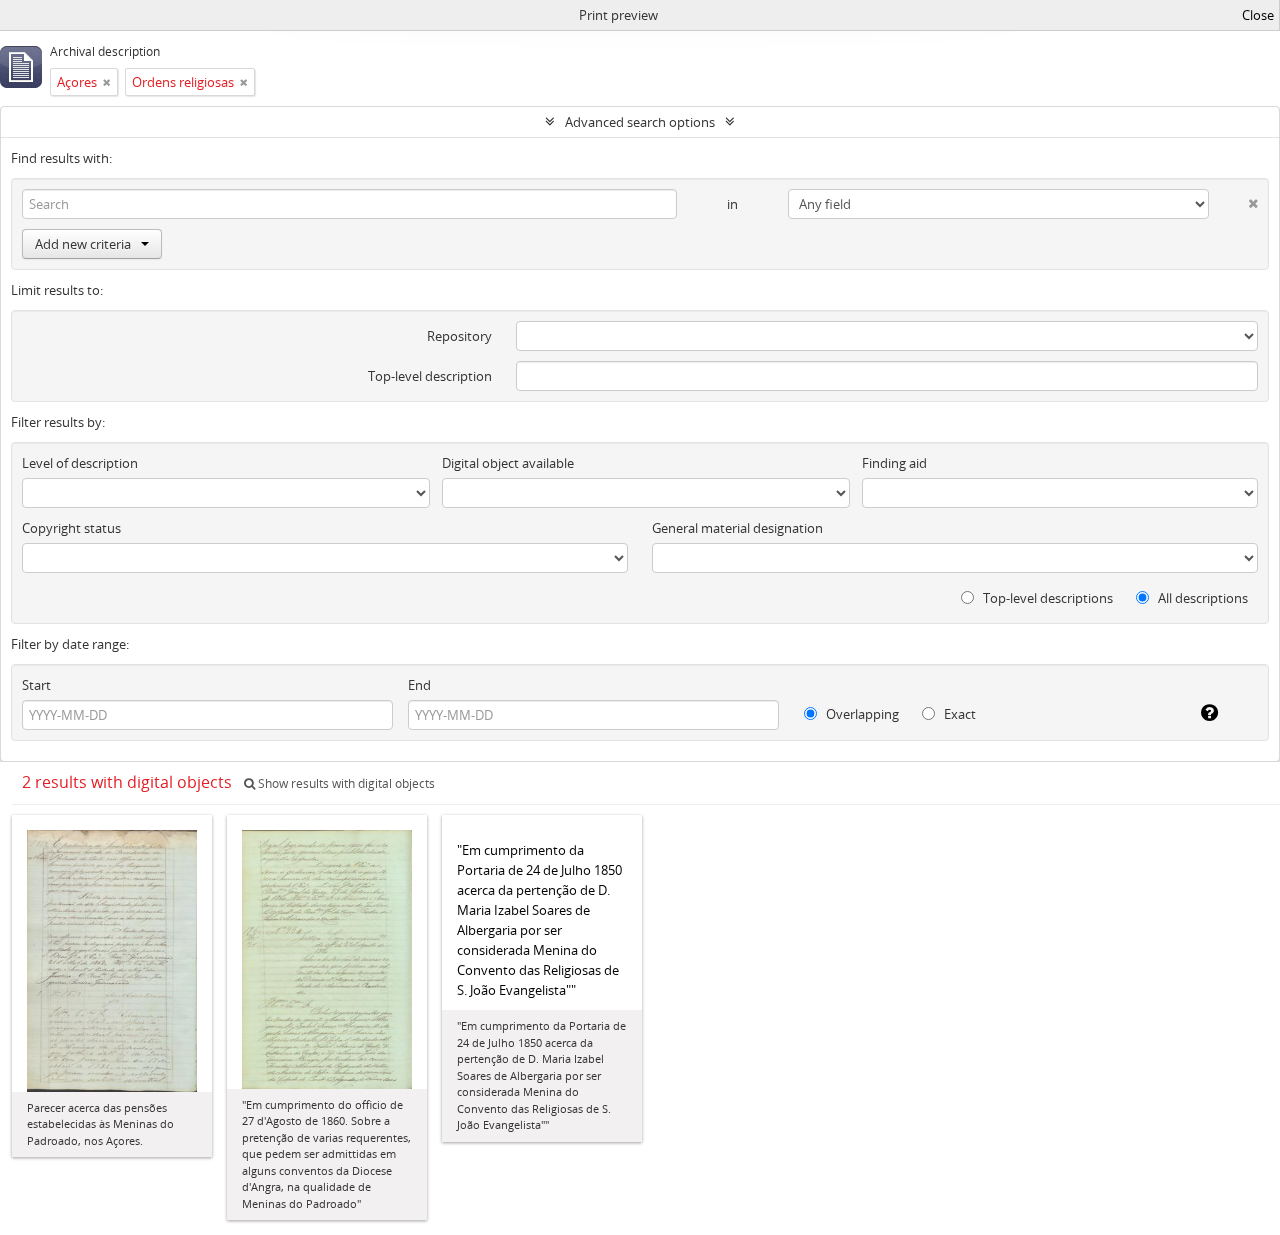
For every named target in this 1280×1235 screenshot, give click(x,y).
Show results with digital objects (345, 783)
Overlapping (861, 714)
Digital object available (508, 463)
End (419, 685)
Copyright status (71, 528)
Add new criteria (83, 244)
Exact (958, 714)
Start (36, 685)
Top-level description (430, 376)
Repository (459, 336)
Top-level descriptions (1046, 598)
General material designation (737, 528)
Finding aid (894, 463)
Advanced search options (640, 122)
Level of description (80, 463)
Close (1258, 15)
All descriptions (1201, 598)
